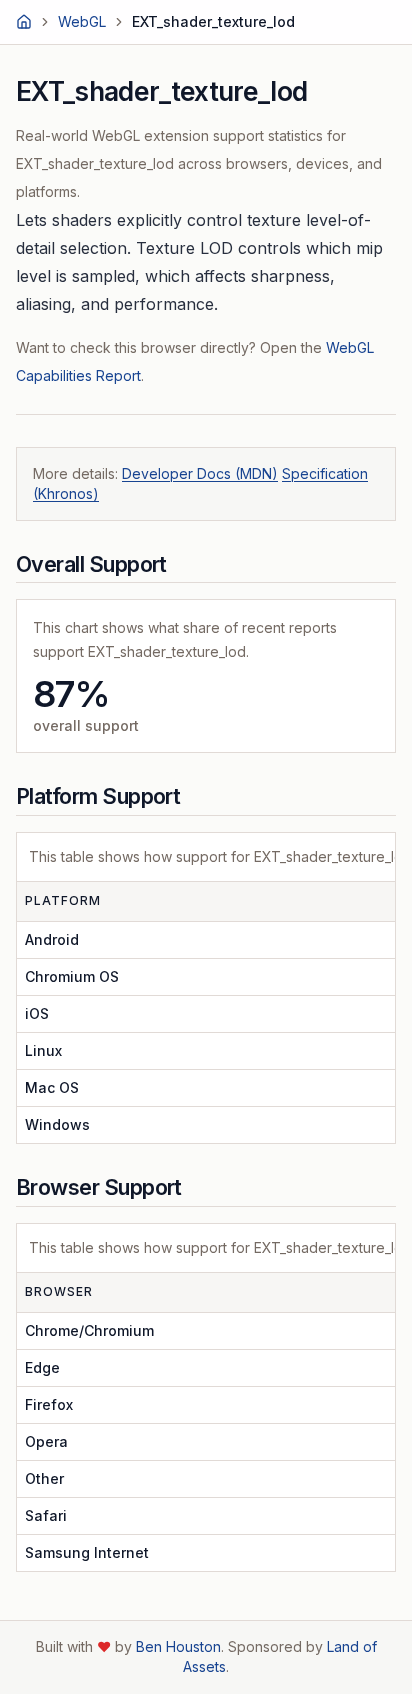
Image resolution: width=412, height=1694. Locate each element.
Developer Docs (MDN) (200, 473)
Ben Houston (178, 1646)
